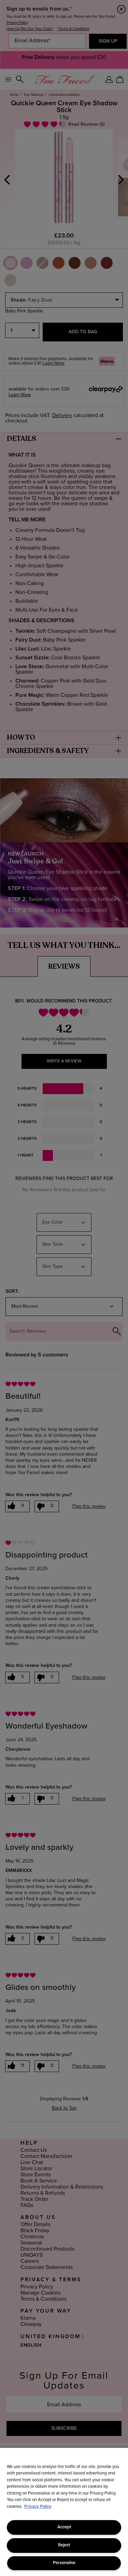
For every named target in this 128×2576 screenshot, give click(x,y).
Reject (64, 2545)
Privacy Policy (38, 2507)
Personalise (64, 2563)
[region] (64, 2512)
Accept (64, 2527)
